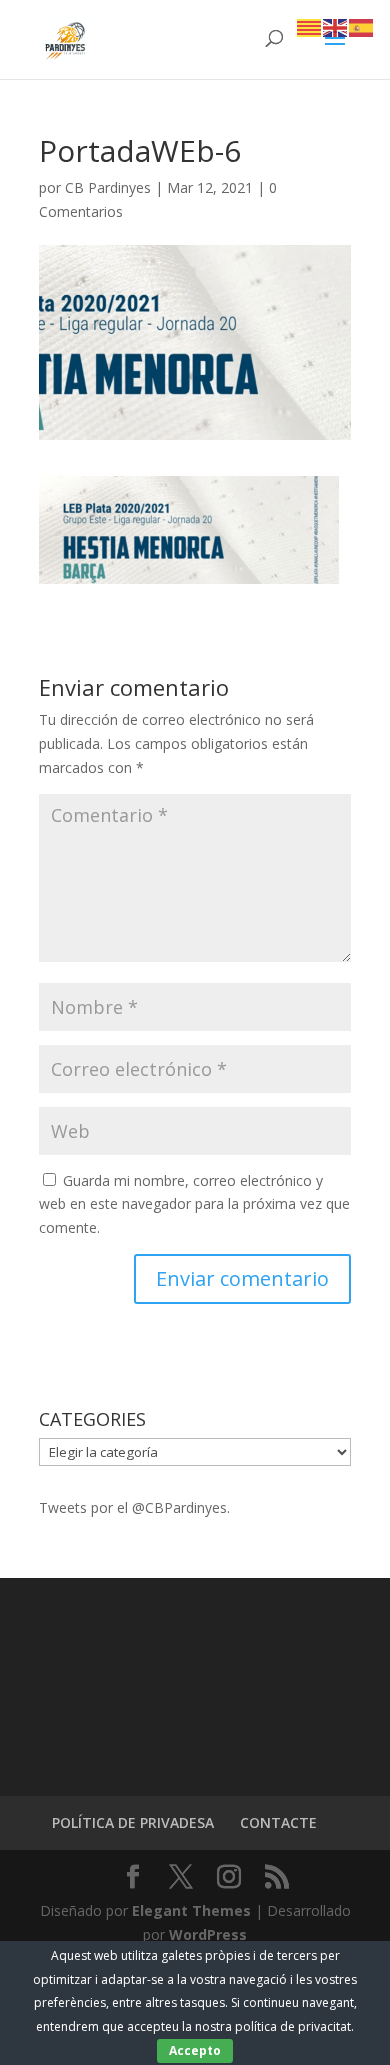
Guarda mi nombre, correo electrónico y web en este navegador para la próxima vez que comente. (194, 1204)
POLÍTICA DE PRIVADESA (133, 1822)
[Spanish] (362, 26)
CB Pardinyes (108, 187)
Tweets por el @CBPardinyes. (134, 1507)
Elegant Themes (191, 1910)
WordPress (208, 1934)
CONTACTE (278, 1822)
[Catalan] (310, 26)
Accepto (195, 2050)
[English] (336, 26)
